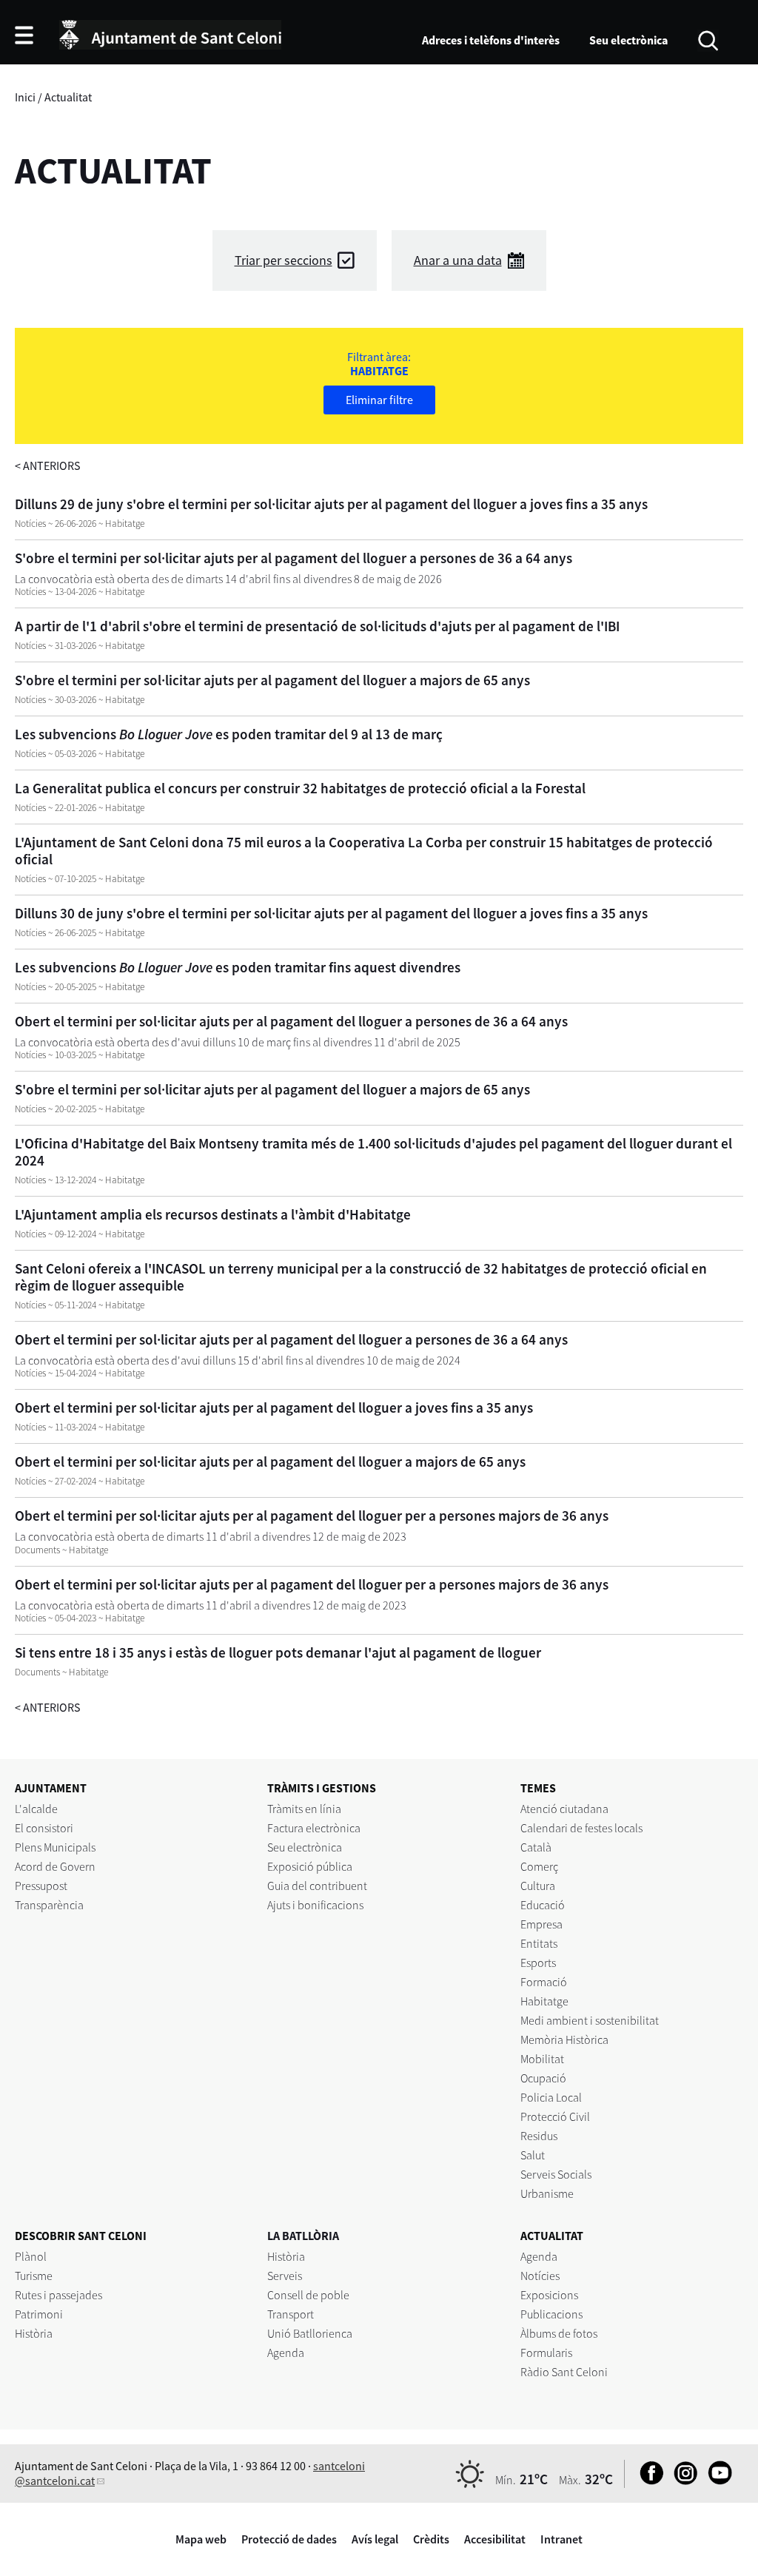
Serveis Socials (556, 2174)
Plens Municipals (55, 1847)
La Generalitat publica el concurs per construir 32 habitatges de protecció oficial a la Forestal (300, 788)
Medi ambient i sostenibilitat (590, 2020)
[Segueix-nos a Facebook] (648, 2481)
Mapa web (201, 2539)
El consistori (44, 1828)
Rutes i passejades (58, 2295)
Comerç (539, 1866)
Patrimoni (39, 2314)
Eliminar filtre (379, 400)
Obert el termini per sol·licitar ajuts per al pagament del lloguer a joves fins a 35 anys (274, 1408)
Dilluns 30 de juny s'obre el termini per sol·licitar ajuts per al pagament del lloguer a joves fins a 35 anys (331, 913)
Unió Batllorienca (310, 2333)
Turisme (34, 2276)
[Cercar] (708, 39)
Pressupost (41, 1886)
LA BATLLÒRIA (303, 2236)
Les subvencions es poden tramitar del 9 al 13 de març (229, 734)
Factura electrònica (314, 1828)
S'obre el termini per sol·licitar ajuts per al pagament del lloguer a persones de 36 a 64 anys (294, 558)
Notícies (540, 2276)
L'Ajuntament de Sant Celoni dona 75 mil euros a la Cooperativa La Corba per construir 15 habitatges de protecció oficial (364, 851)
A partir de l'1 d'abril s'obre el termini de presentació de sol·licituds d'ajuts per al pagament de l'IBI (317, 626)
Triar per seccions (284, 260)
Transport (291, 2314)
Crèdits (431, 2539)
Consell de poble (308, 2295)
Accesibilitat (495, 2539)
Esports (538, 1963)
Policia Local (551, 2097)
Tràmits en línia (304, 1809)
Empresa (541, 1924)
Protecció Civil (555, 2116)
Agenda (286, 2353)
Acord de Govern (55, 1866)
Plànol (31, 2256)
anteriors (48, 465)
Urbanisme (547, 2193)
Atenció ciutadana (564, 1809)
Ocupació (543, 2078)
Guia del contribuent (317, 1886)
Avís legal (375, 2539)
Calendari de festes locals (581, 1828)
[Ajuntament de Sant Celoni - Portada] (170, 33)
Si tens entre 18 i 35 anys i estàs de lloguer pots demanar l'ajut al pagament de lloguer (278, 1652)
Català (536, 1847)
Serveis (285, 2276)
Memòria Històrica (564, 2039)
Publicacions (551, 2314)
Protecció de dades (289, 2539)
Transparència (49, 1905)
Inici (25, 97)
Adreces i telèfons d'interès (491, 40)
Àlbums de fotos (559, 2333)
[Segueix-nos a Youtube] (716, 2481)
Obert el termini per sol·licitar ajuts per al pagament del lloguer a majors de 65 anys (270, 1462)
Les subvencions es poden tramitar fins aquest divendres (238, 967)
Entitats (539, 1943)
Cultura (538, 1886)
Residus (539, 2136)
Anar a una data (458, 260)
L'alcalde (36, 1809)
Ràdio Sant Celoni (564, 2372)
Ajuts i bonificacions (315, 1905)
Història (34, 2333)
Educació (543, 1905)
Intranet (561, 2539)
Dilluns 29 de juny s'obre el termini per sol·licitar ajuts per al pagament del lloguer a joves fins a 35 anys (331, 504)
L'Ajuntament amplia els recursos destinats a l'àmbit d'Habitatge (213, 1214)
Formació (544, 1982)
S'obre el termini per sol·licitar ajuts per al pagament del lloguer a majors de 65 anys (272, 680)
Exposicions (549, 2295)
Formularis (546, 2353)
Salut (533, 2155)
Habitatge (544, 2001)
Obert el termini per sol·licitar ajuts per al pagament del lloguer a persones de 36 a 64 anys (291, 1021)
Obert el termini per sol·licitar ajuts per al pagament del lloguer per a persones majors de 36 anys (312, 1516)
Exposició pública (310, 1866)
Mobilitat (542, 2059)
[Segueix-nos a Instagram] (682, 2481)
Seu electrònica (628, 40)
